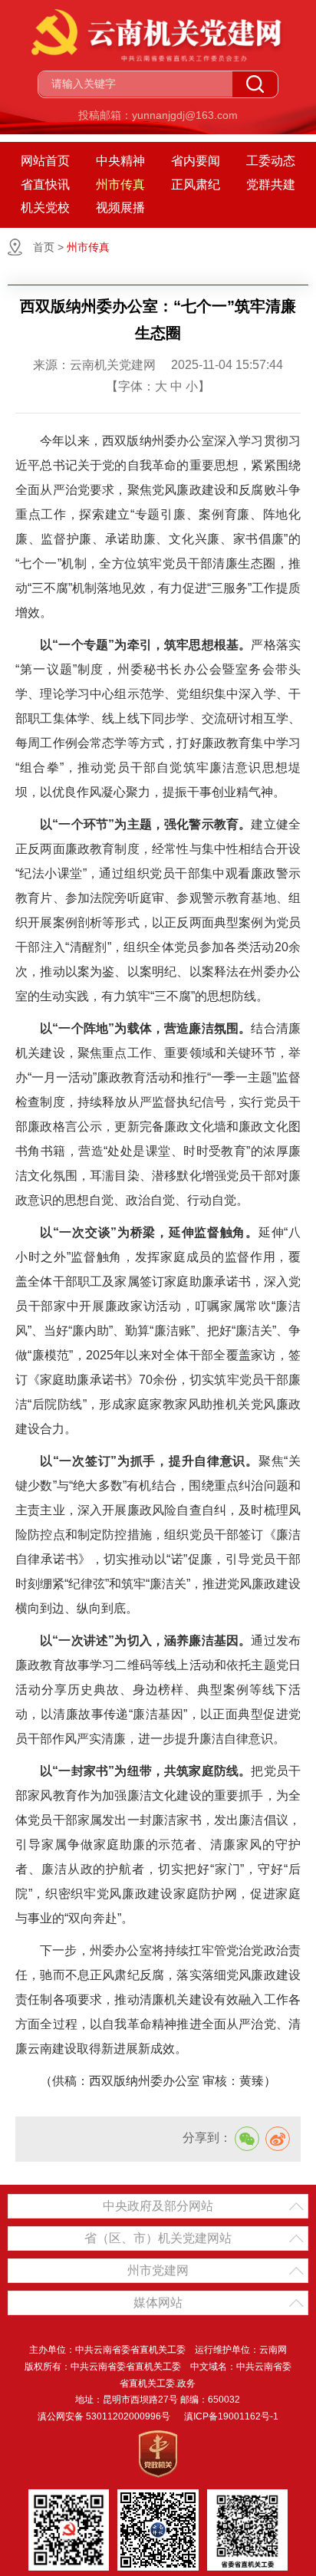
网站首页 (45, 161)
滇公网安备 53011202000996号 (104, 2416)
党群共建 (271, 184)
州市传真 (120, 184)
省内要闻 (196, 161)
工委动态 (271, 161)
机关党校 (45, 208)
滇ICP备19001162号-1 (231, 2416)
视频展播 (120, 208)
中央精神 (120, 161)
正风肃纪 (196, 184)
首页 (44, 247)
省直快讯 (45, 184)
